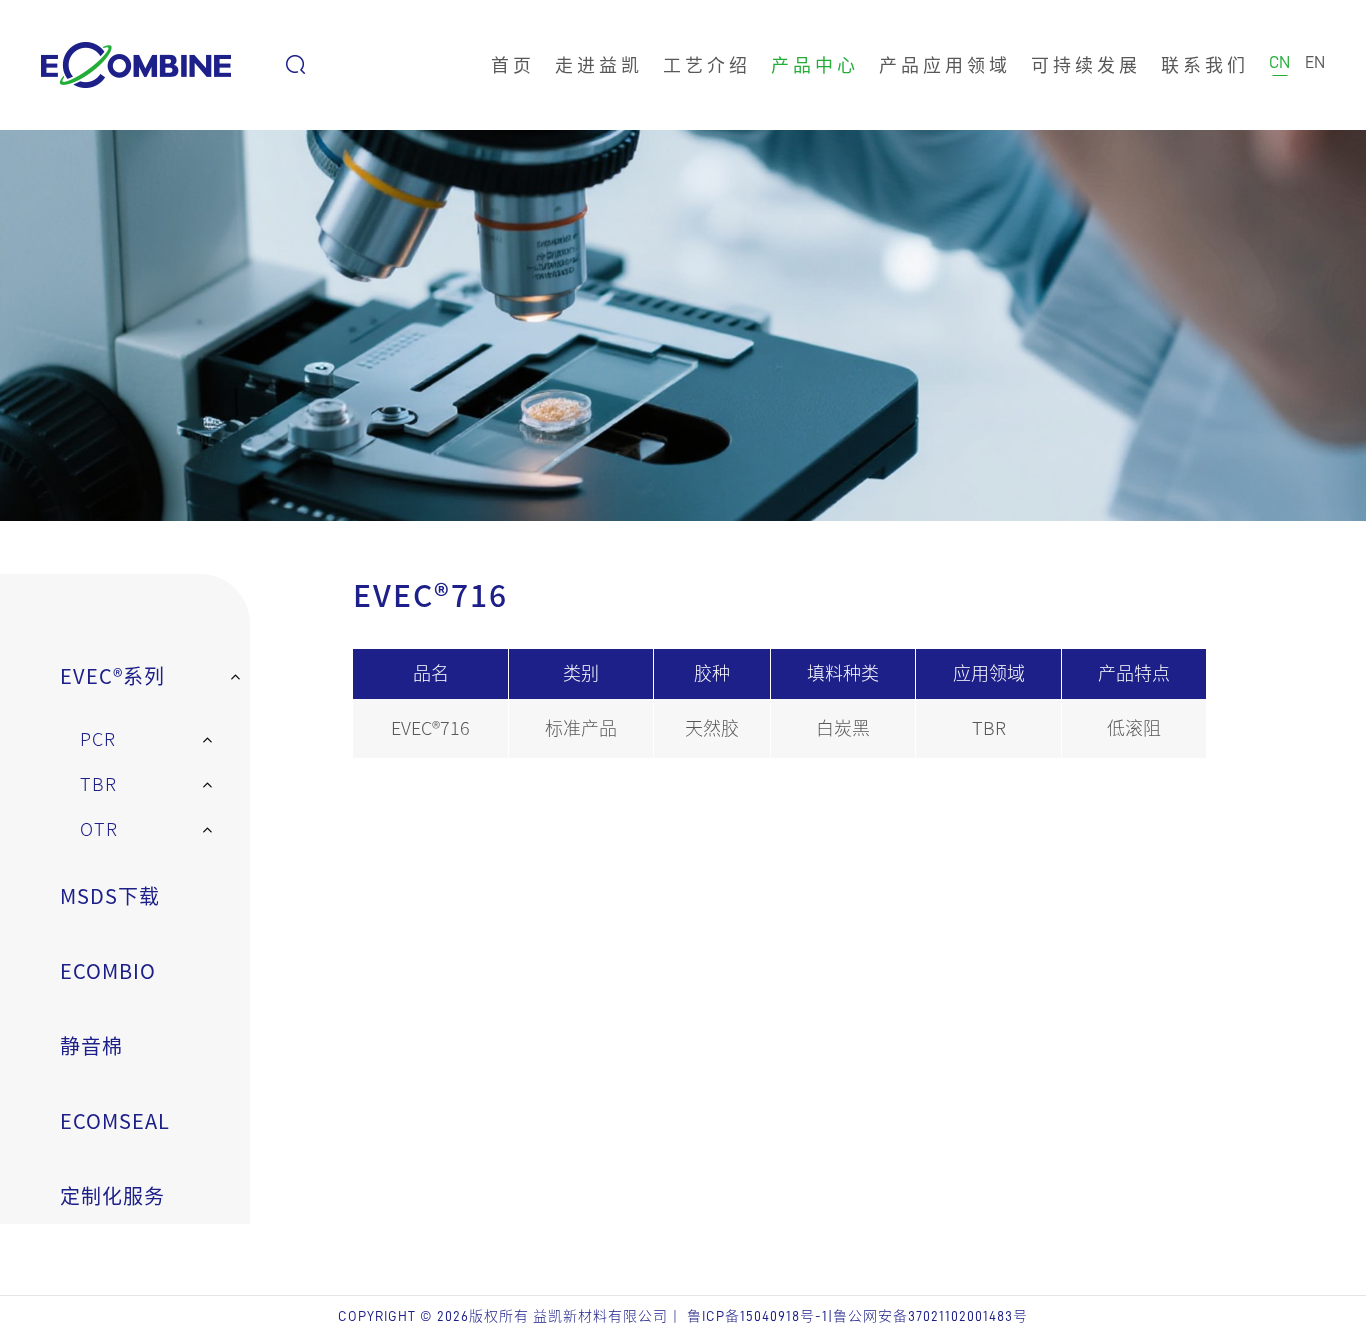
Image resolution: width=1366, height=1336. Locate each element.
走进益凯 (599, 65)
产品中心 (815, 65)
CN (1279, 62)
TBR (98, 784)
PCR (98, 739)
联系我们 (1205, 65)
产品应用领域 (945, 65)
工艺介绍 (707, 65)
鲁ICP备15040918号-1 (757, 1316)
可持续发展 (1086, 65)
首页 (513, 65)
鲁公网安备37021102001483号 (930, 1316)
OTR (99, 829)
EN (1315, 62)
